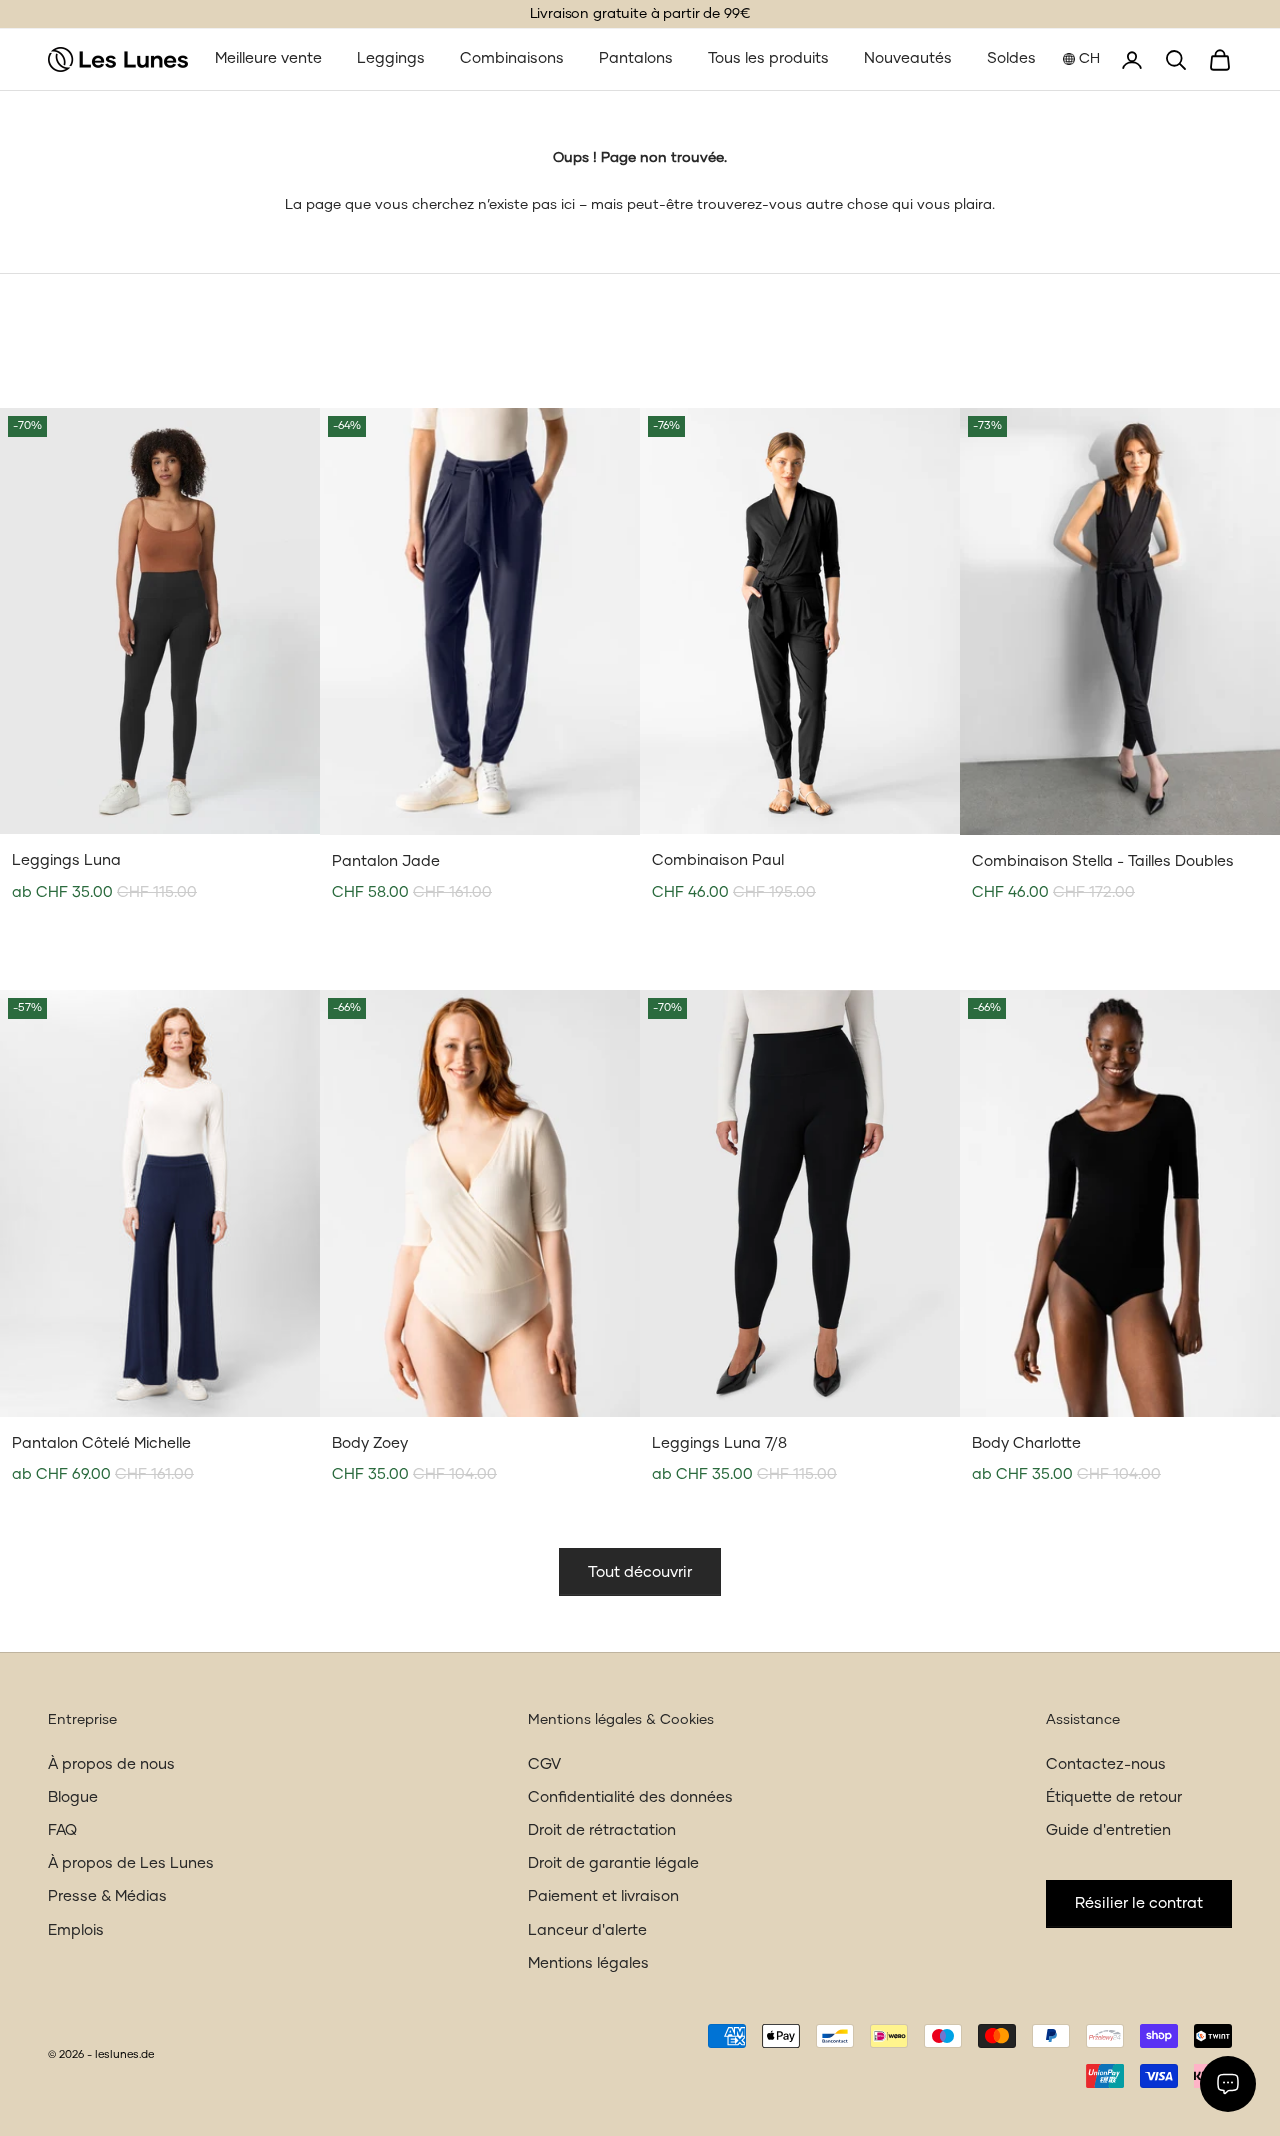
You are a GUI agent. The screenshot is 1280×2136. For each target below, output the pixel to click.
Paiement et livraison (603, 1896)
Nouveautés (908, 58)
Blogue (73, 1797)
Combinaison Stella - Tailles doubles (1103, 861)
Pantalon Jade (386, 861)
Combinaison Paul (718, 860)
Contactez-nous (1106, 1764)
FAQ (62, 1830)
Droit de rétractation (602, 1830)
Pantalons (636, 58)
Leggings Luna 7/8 (719, 1443)
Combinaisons (512, 58)
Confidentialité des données (630, 1797)
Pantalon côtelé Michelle (101, 1443)
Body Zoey (370, 1443)
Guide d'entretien (1108, 1830)
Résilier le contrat (1139, 1903)
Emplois (76, 1930)
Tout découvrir (640, 1572)
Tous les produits (768, 58)
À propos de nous (111, 1764)
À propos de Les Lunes (131, 1863)
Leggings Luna (66, 860)
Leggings (391, 58)
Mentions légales (588, 1963)
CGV (544, 1764)
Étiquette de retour (1114, 1797)
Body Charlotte (1026, 1443)
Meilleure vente (268, 58)
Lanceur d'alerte (587, 1930)
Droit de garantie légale (613, 1863)
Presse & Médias (107, 1896)
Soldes (1011, 58)
